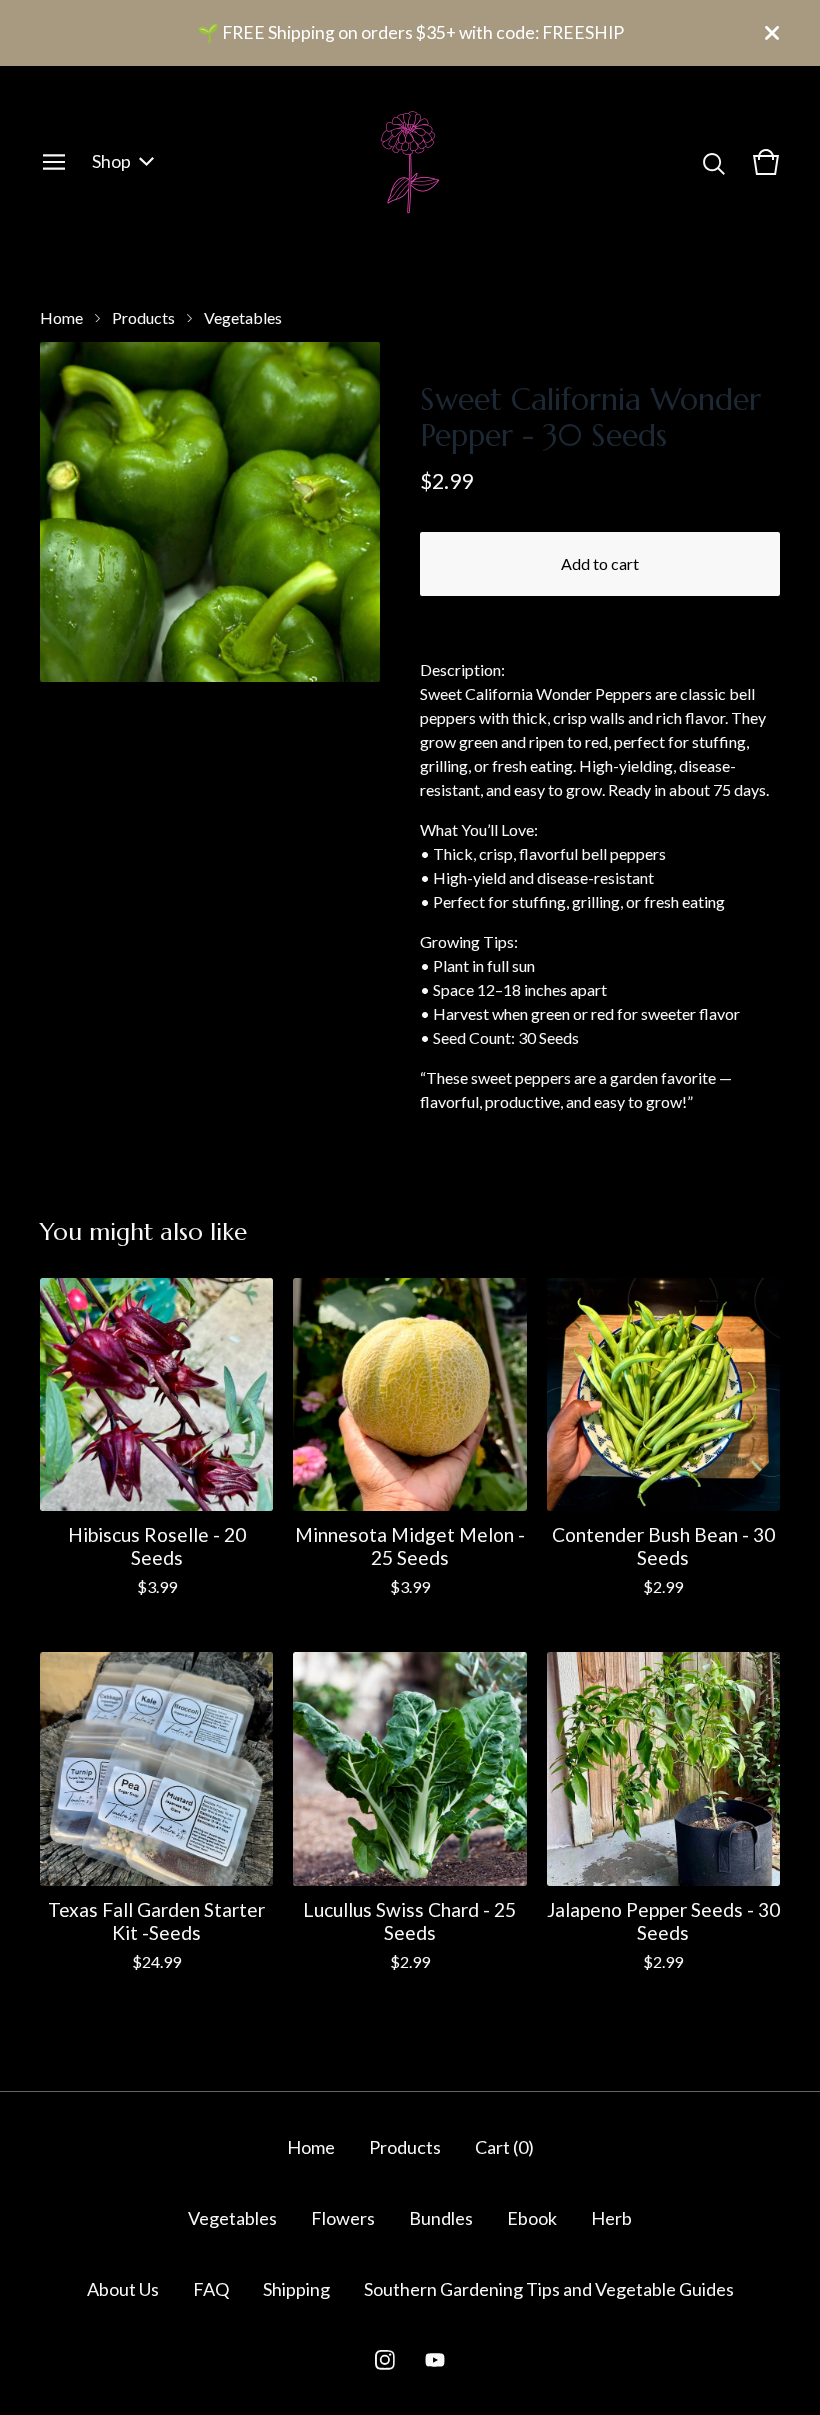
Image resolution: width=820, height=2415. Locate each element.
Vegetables (243, 317)
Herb (611, 2218)
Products (143, 317)
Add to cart (600, 563)
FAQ (211, 2289)
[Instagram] (385, 2360)
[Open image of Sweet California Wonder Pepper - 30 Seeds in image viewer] (210, 512)
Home (61, 317)
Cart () (504, 2147)
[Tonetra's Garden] (410, 162)
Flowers (343, 2218)
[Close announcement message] (772, 33)
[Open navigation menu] (54, 162)
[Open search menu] (714, 162)
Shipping (296, 2289)
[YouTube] (435, 2360)
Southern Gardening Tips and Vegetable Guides (549, 2289)
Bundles (441, 2218)
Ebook (532, 2218)
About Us (123, 2289)
